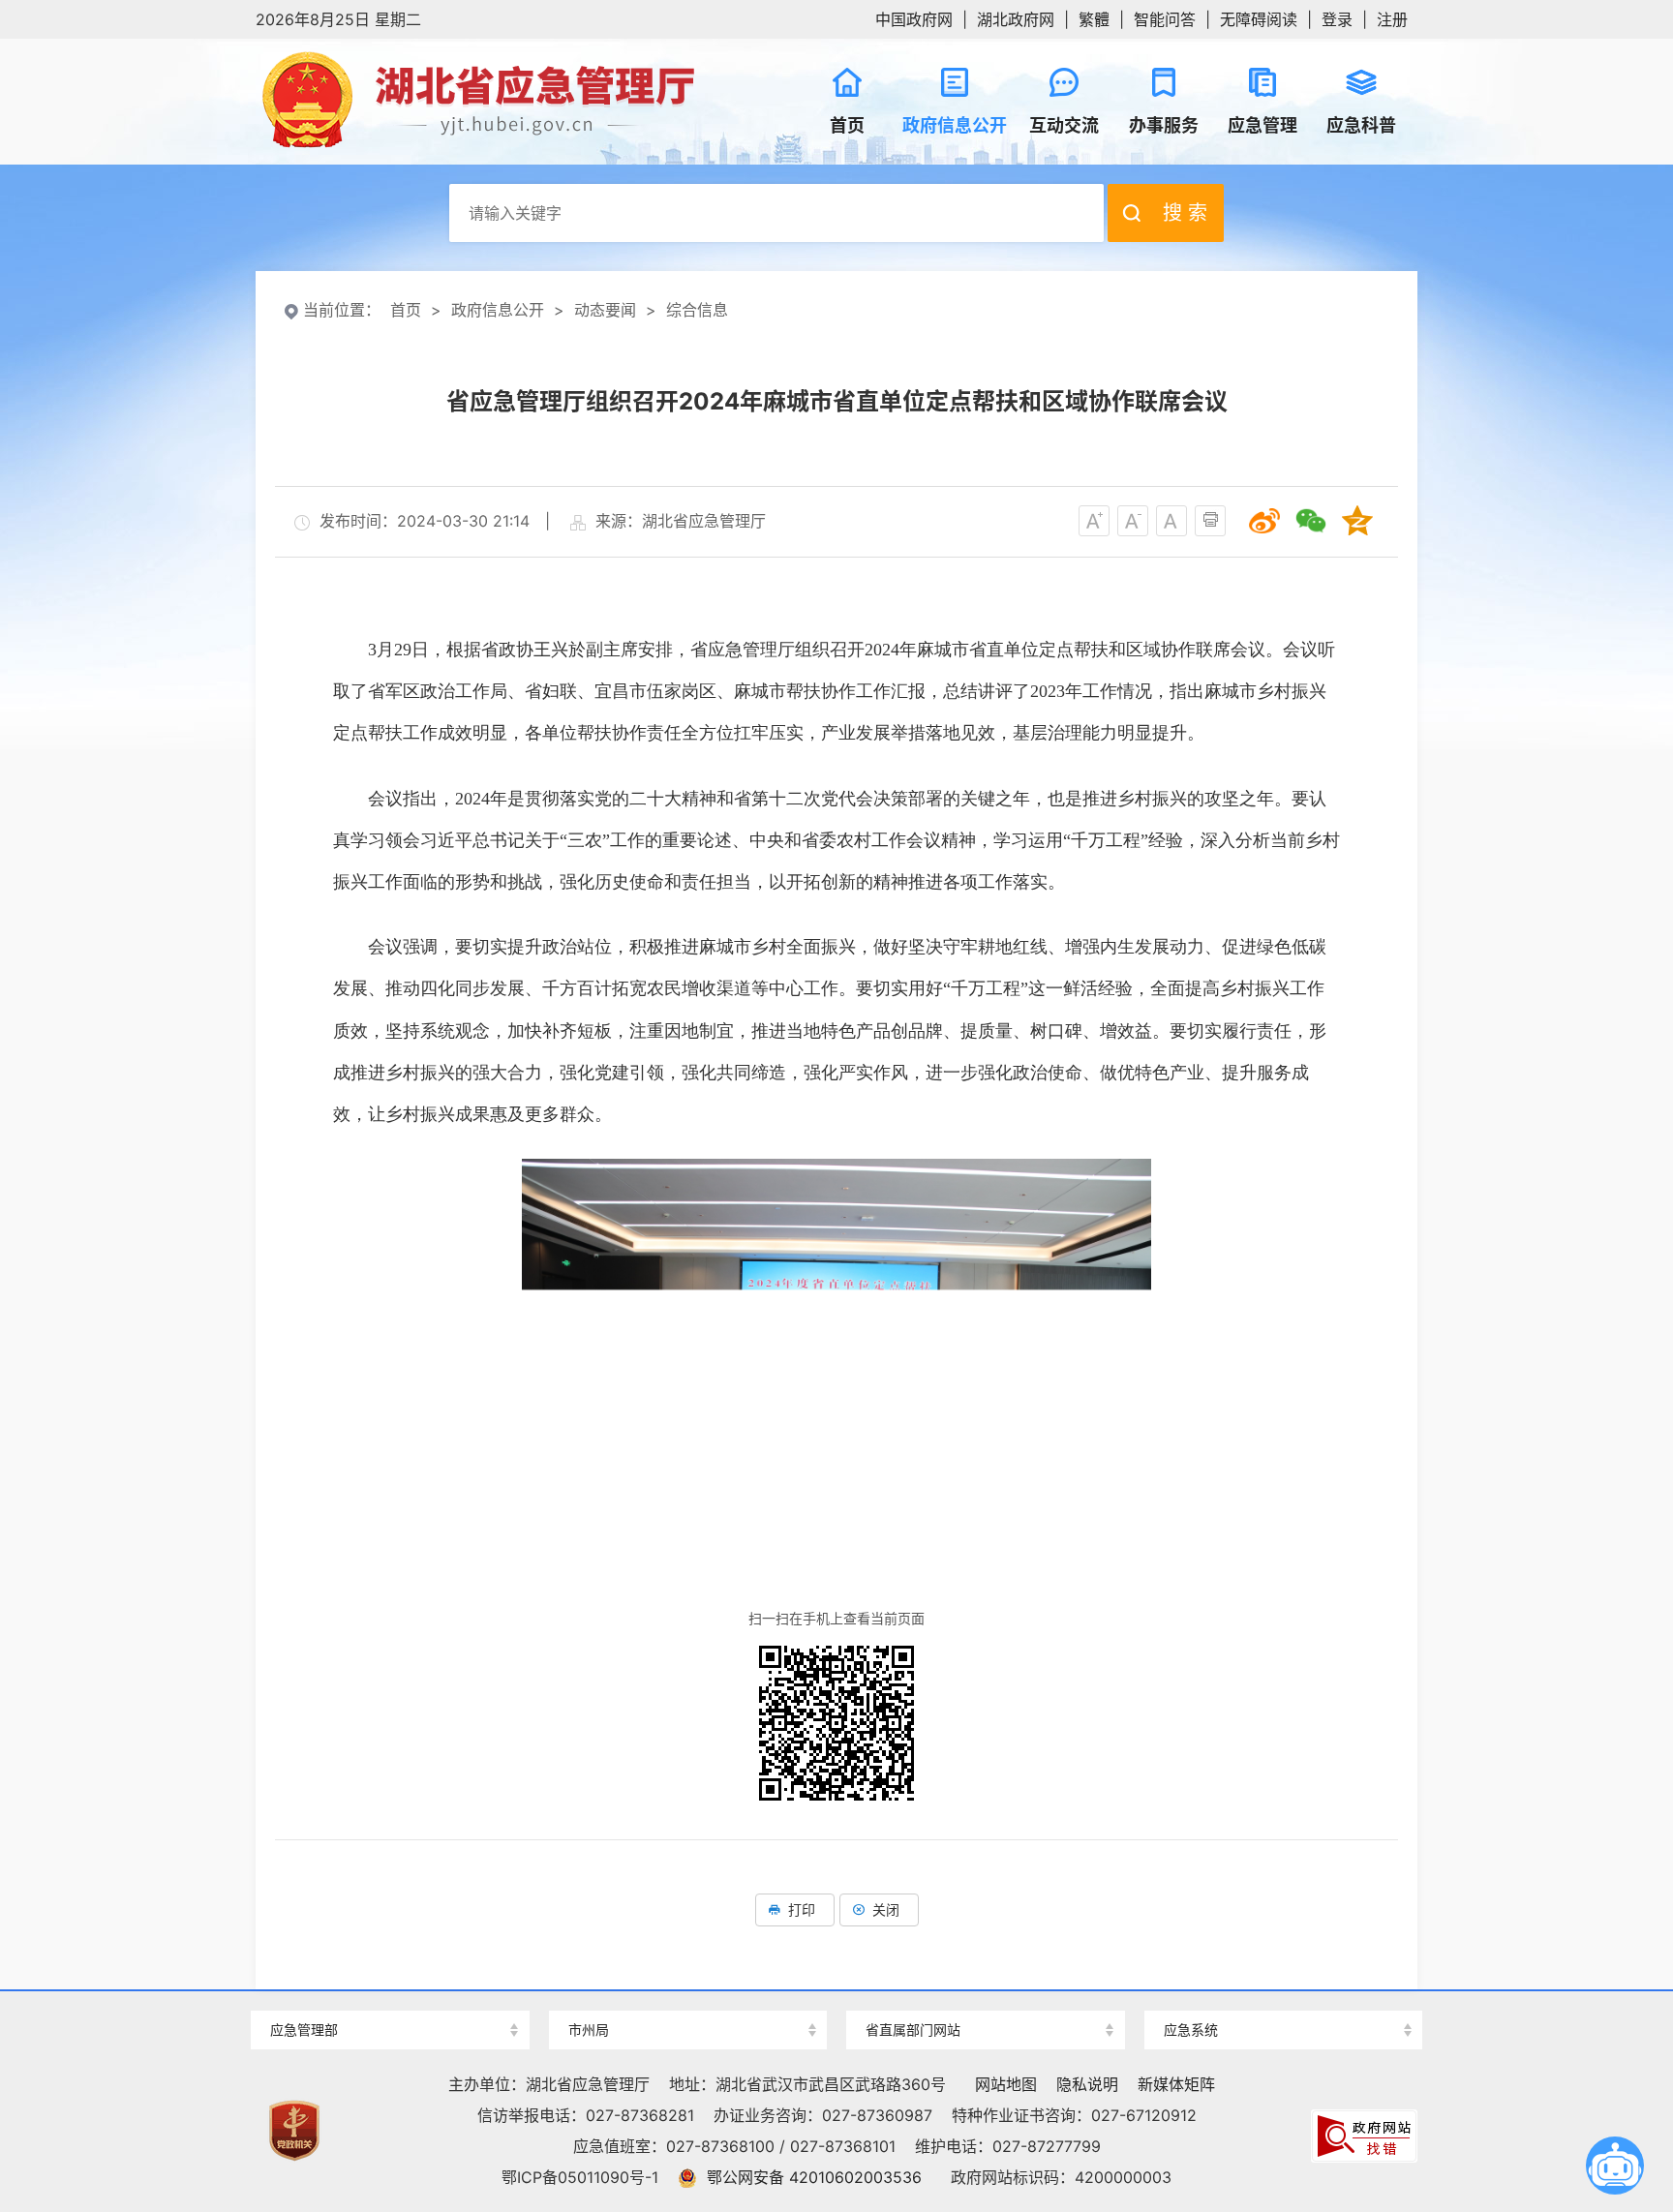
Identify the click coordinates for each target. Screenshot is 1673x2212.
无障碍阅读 (1259, 19)
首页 (406, 310)
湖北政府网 (1016, 19)
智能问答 (1165, 19)
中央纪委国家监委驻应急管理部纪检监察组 (390, 1996)
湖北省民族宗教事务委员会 (986, 1996)
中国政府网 (914, 19)
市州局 (589, 2030)
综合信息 (697, 310)
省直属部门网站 (913, 2030)
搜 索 (1185, 213)
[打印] (1210, 521)
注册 (1392, 19)
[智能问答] (1615, 2166)
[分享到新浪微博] (1264, 521)
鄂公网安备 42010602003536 (814, 2177)
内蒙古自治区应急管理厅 (1283, 1996)
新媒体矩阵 (1176, 2084)
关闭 (886, 1909)
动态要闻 (605, 310)
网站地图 (1006, 2084)
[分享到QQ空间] (1357, 521)
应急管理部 (304, 2030)
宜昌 (687, 1996)
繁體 (1094, 19)
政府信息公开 (498, 310)
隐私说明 (1087, 2084)
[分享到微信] (1311, 521)
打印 (802, 1909)
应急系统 (1191, 2030)
